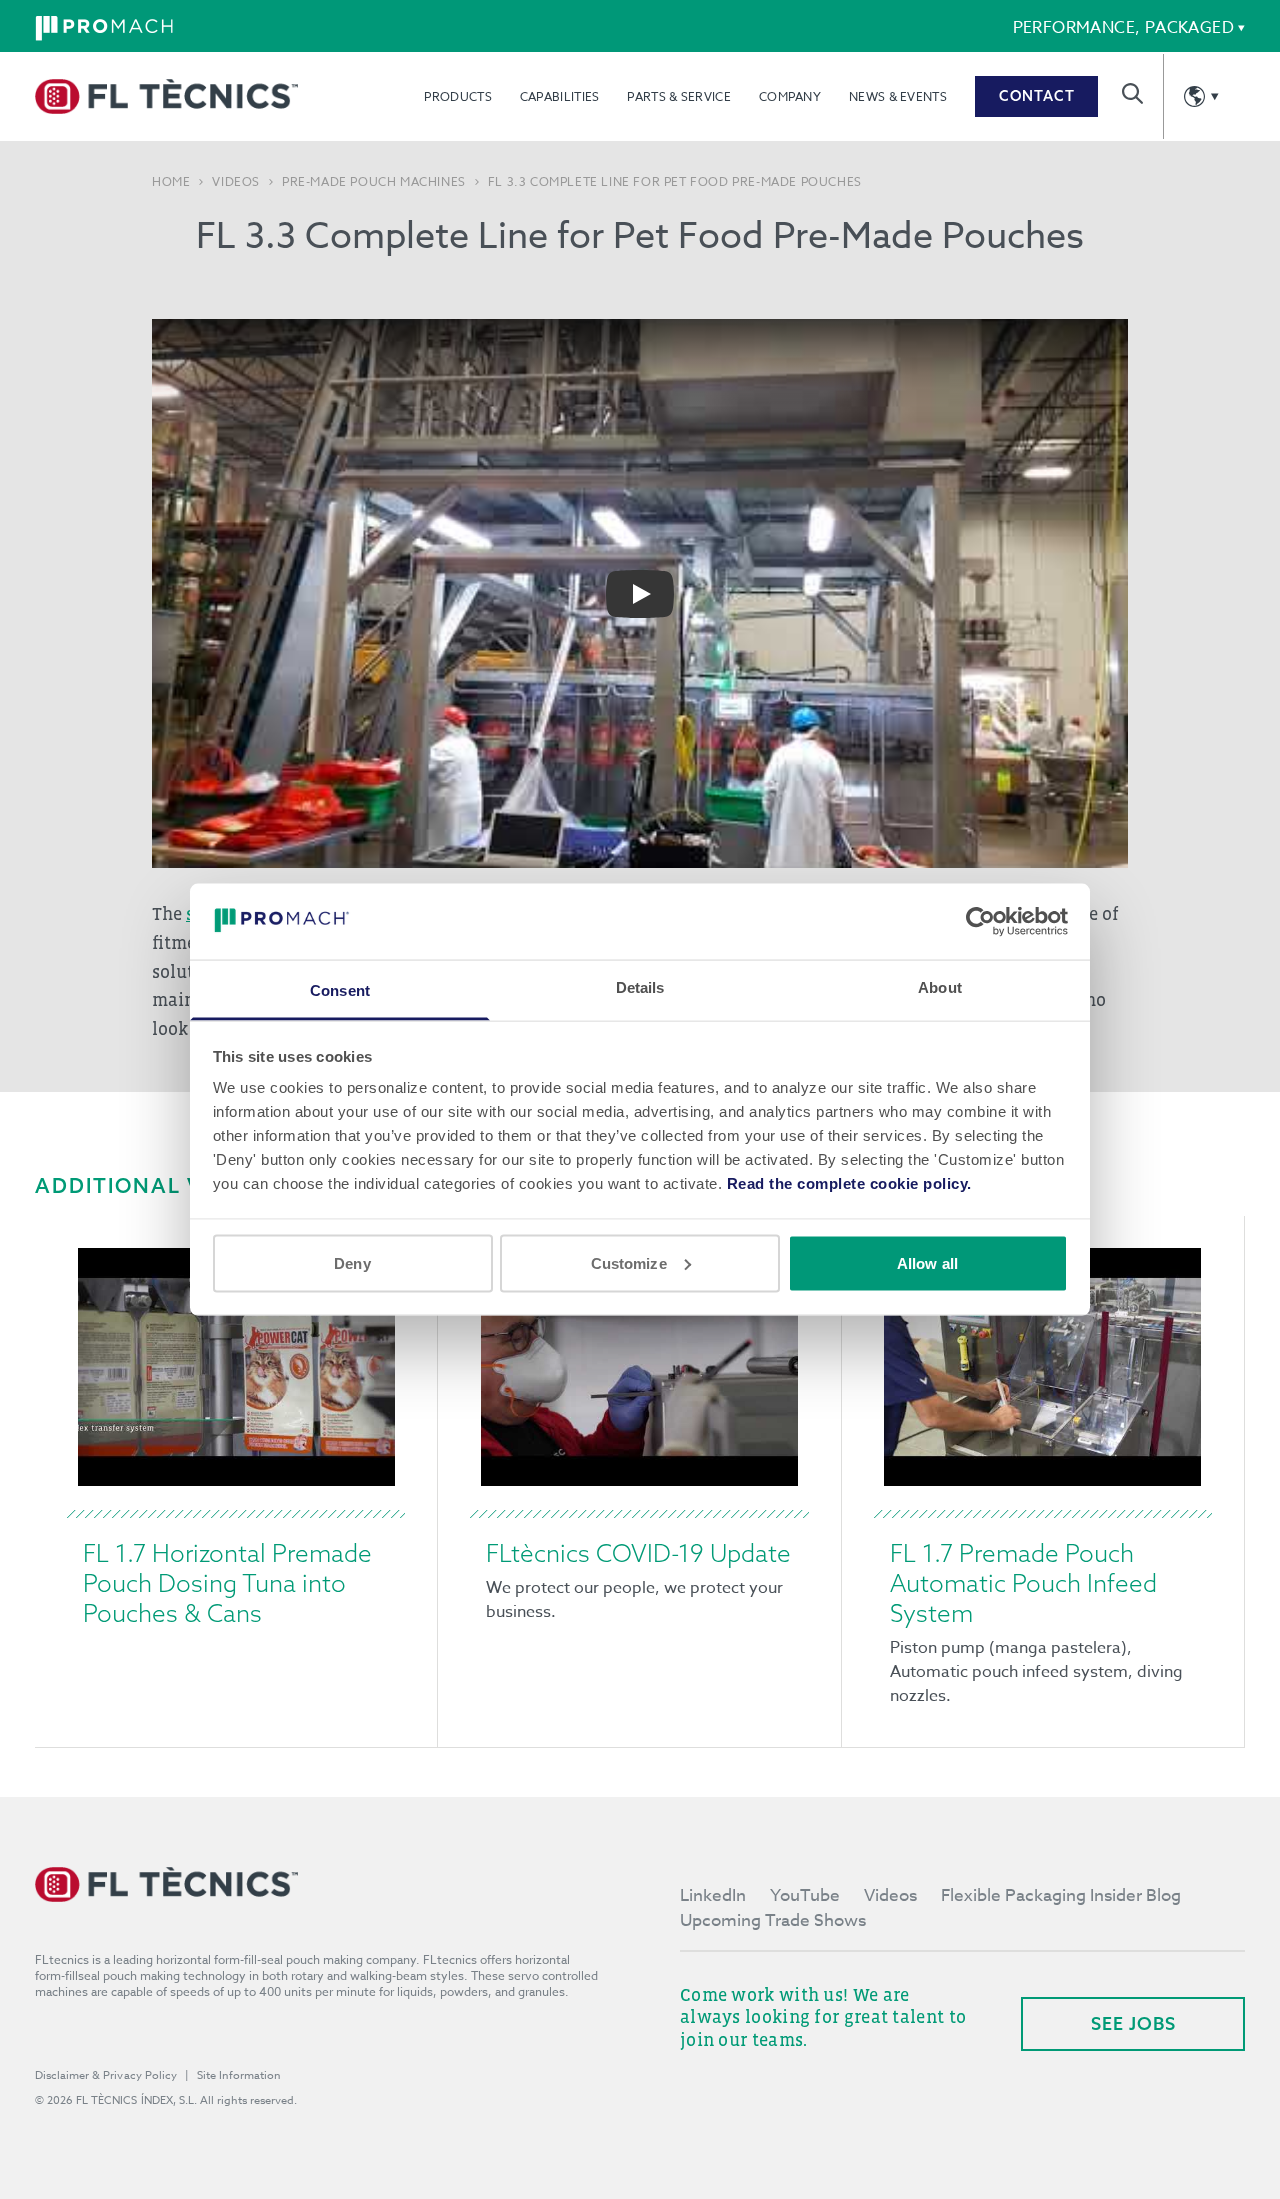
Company (790, 96)
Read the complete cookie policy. (849, 1183)
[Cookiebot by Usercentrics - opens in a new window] (980, 921)
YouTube (805, 1895)
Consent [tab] (340, 990)
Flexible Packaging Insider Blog (1061, 1895)
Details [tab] (640, 987)
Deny (352, 1262)
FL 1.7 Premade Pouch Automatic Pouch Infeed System (1023, 1583)
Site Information (239, 2075)
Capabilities (560, 96)
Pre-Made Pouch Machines (374, 182)
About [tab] (940, 987)
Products (457, 96)
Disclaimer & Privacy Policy (106, 2075)
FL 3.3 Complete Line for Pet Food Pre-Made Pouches (675, 182)
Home (171, 182)
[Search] (1132, 93)
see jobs (1133, 2023)
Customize (629, 1262)
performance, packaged (1123, 28)
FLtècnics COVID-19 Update (638, 1553)
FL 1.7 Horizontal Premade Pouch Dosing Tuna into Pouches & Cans (227, 1583)
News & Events (898, 96)
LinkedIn (713, 1895)
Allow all (927, 1262)
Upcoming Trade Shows (773, 1920)
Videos (236, 182)
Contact (1037, 96)
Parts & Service (679, 96)
